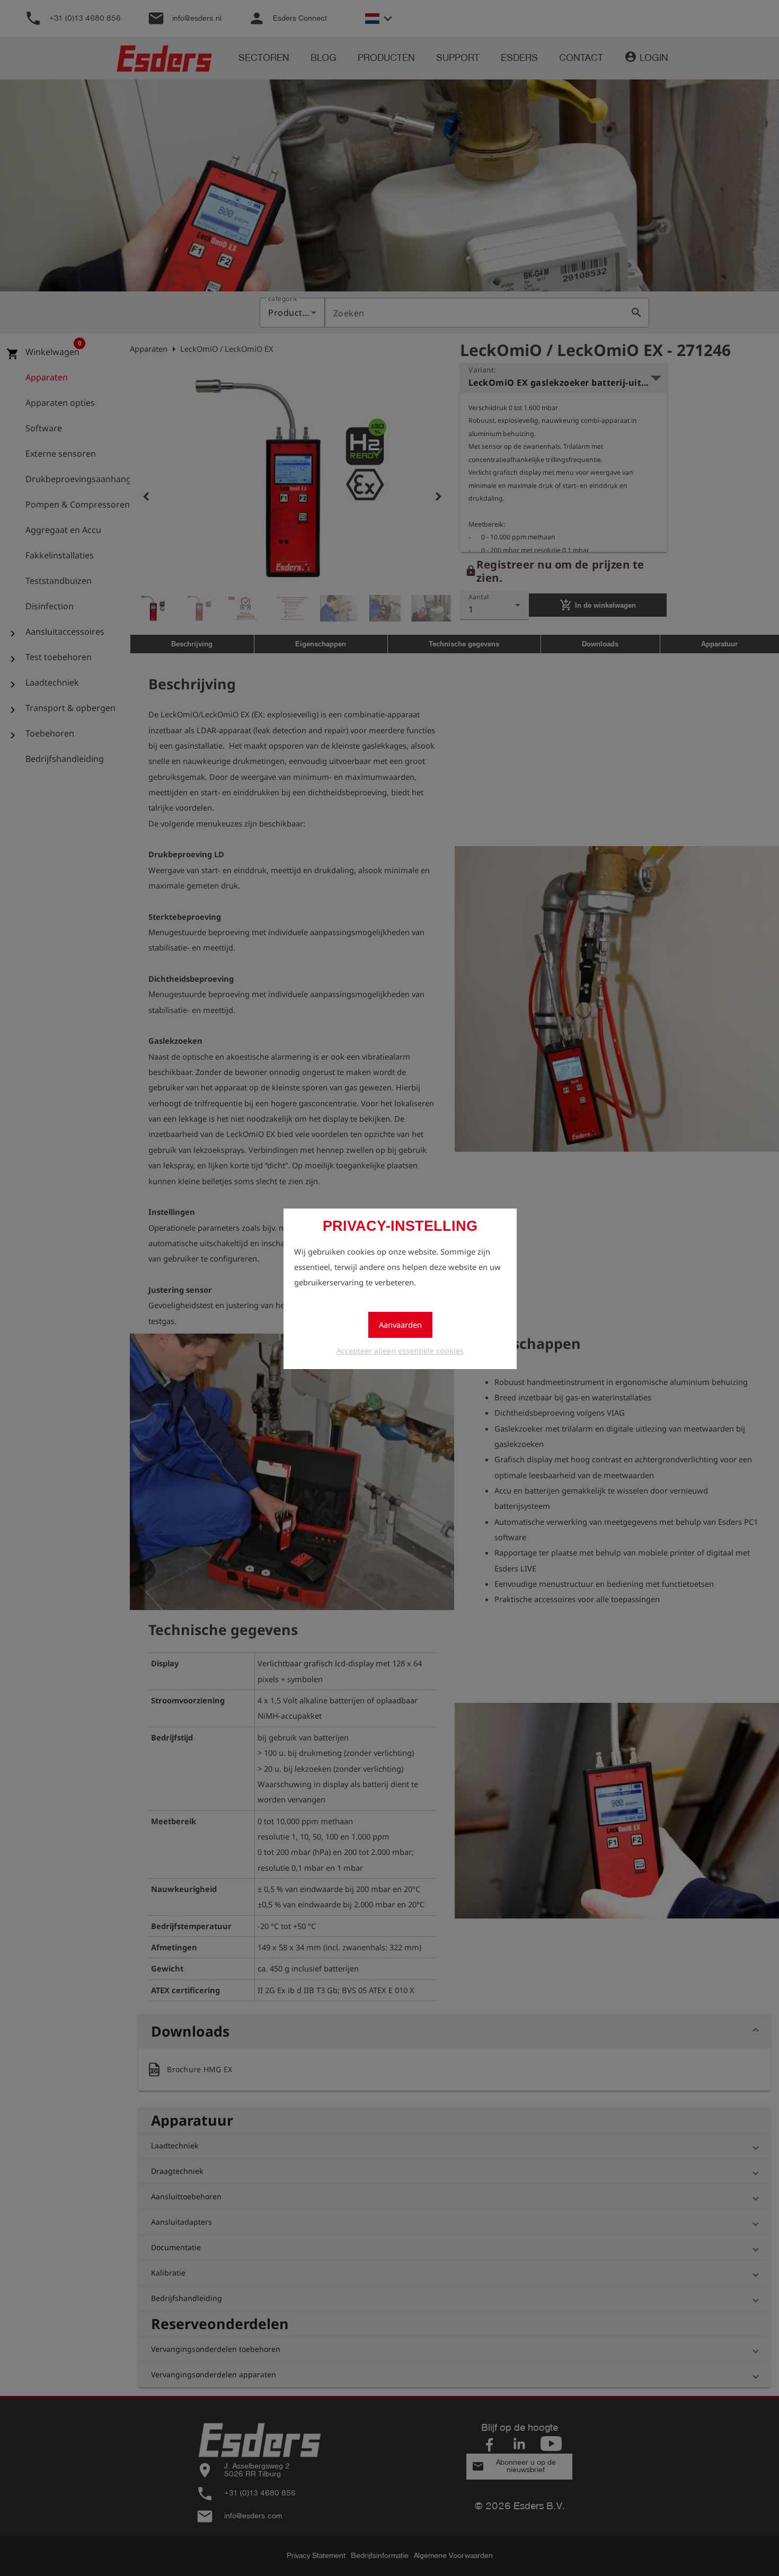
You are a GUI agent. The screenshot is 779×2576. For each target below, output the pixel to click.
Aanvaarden (400, 1325)
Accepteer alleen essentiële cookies (400, 1351)
